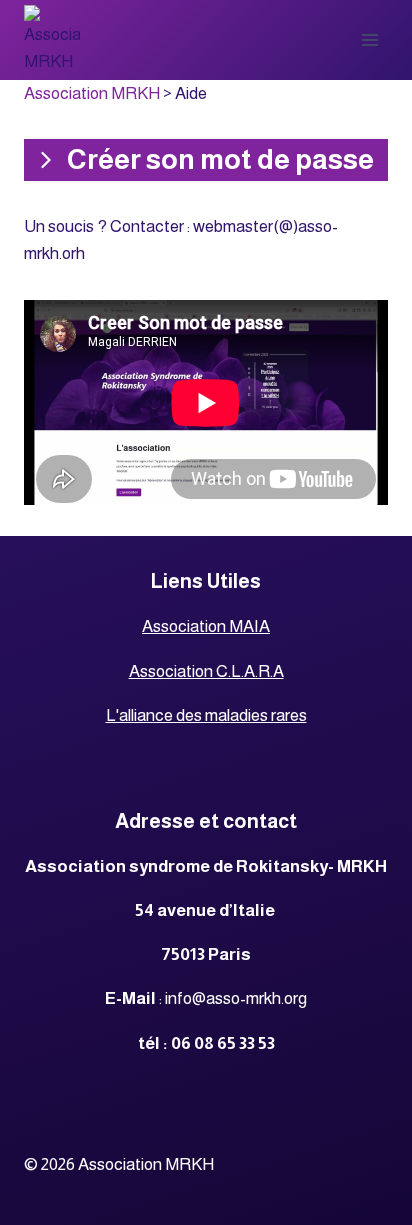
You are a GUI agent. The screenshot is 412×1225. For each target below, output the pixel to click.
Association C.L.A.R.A (206, 671)
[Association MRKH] (52, 40)
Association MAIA (206, 626)
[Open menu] (369, 39)
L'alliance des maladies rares (206, 715)
